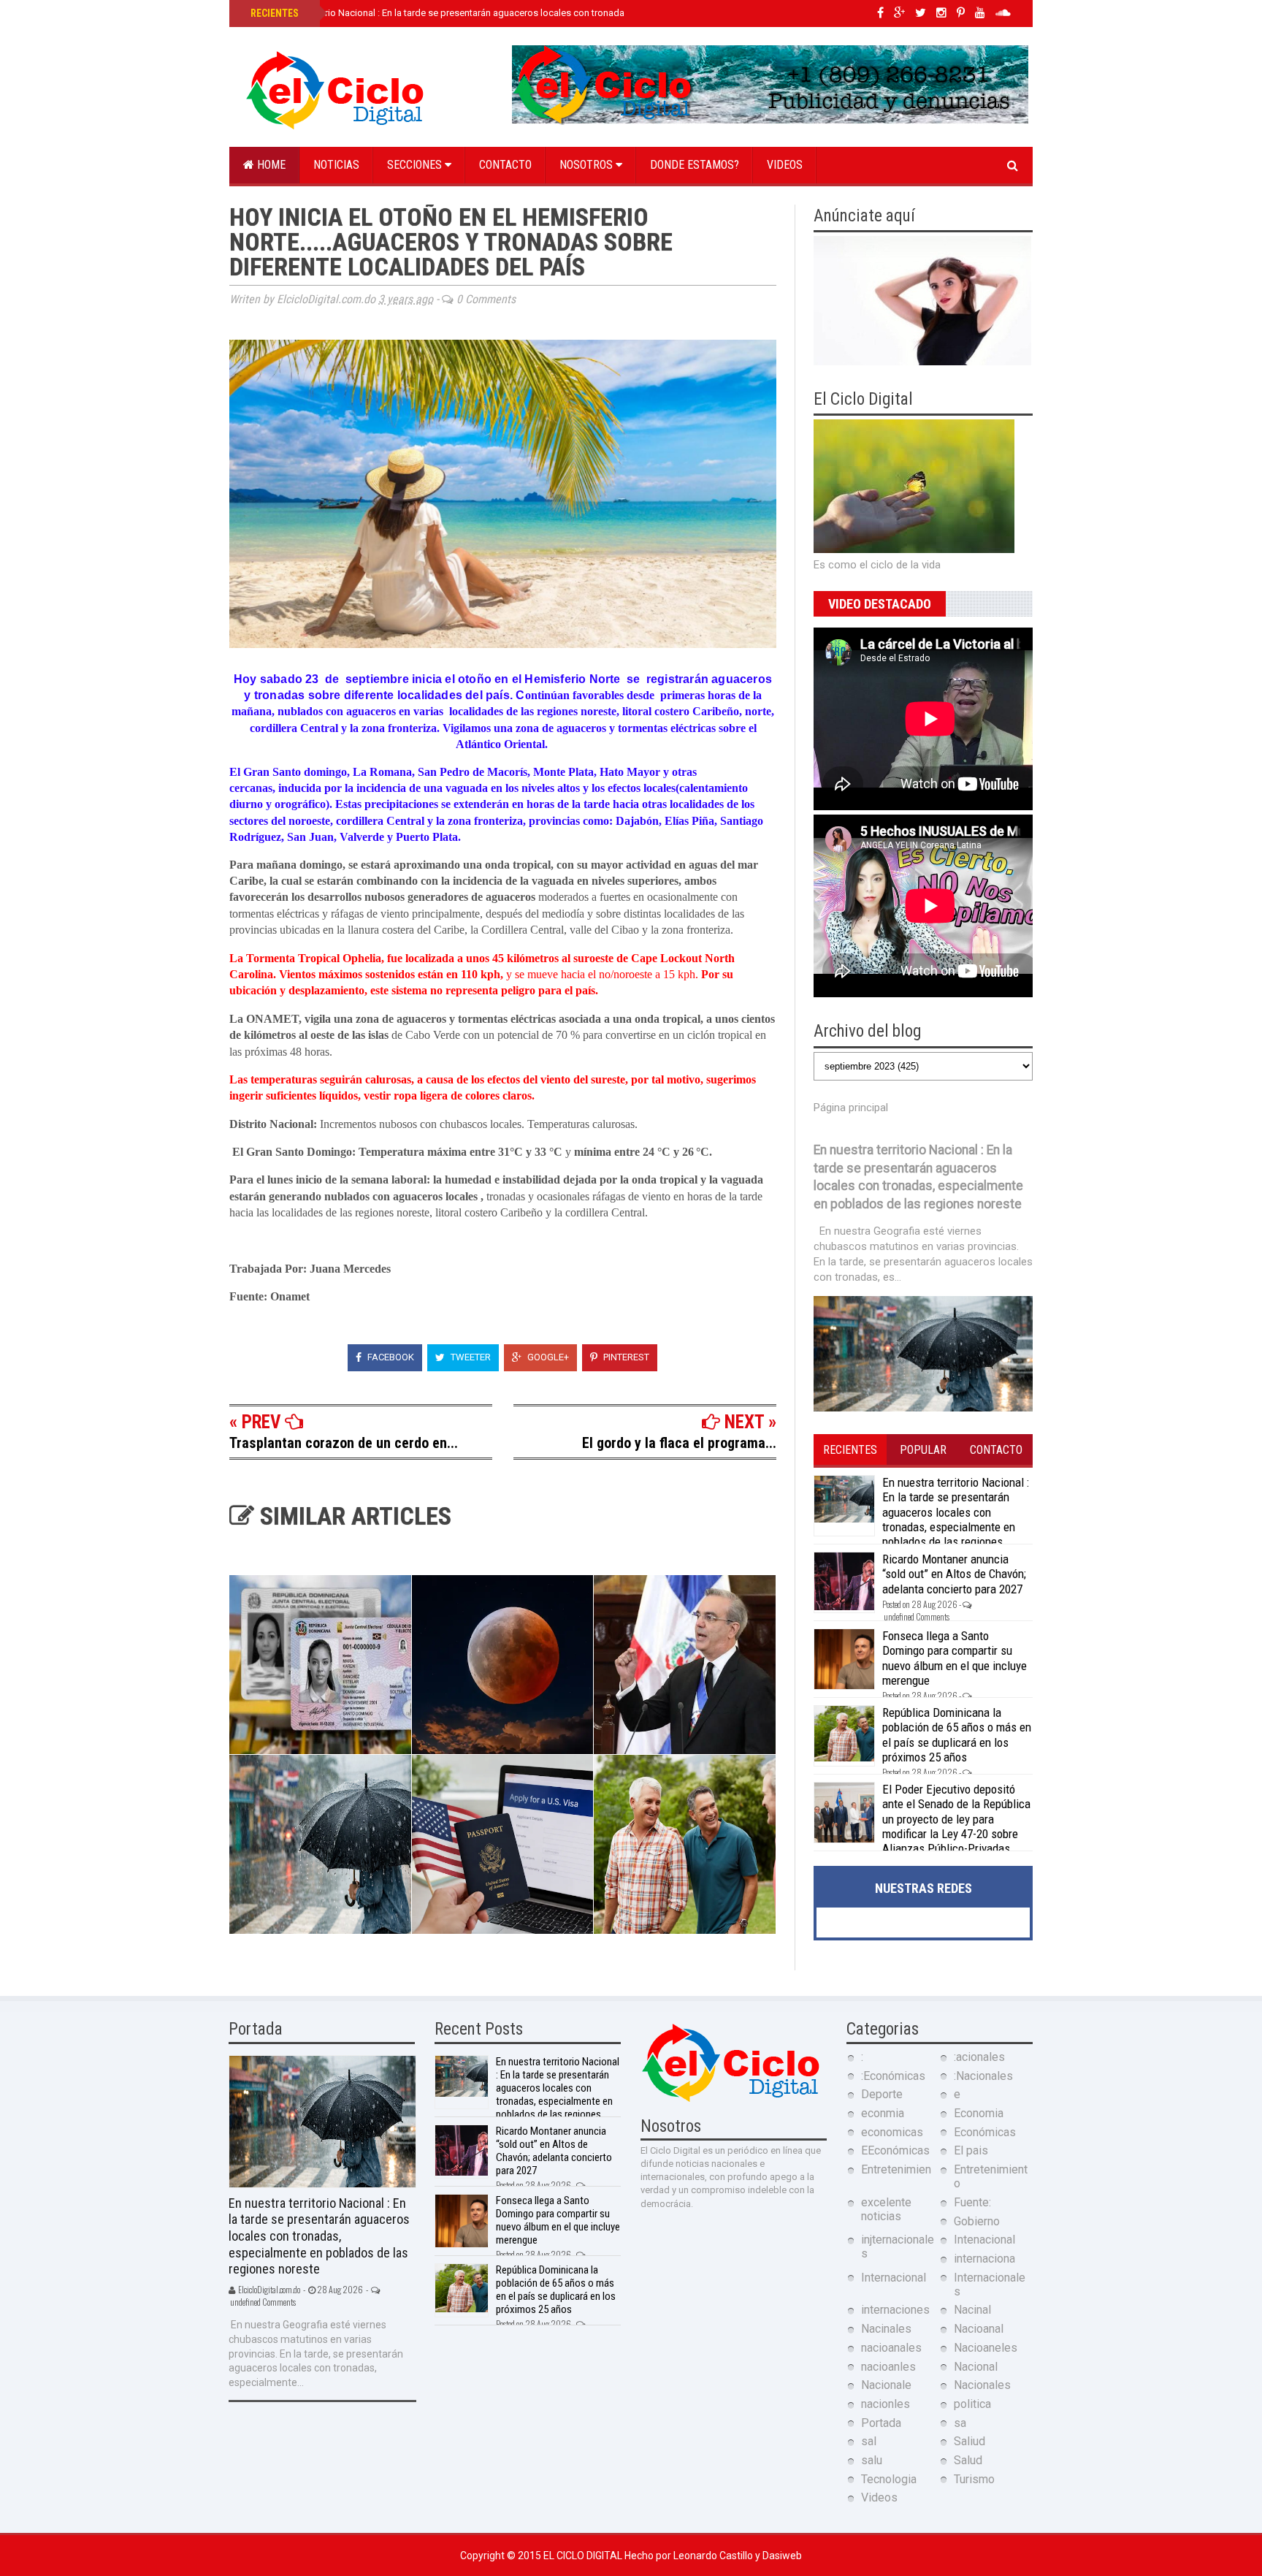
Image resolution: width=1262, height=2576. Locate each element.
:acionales (979, 2057)
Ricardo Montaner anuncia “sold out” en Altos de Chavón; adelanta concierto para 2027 (954, 1574)
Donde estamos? (695, 165)
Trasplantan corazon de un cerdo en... (344, 1443)
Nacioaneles (986, 2348)
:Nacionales (983, 2076)
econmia (883, 2113)
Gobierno (977, 2221)
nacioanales (891, 2348)
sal (869, 2441)
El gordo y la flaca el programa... (679, 1443)
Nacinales (886, 2329)
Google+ (547, 1357)
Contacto (505, 165)
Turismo (974, 2479)
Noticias (336, 165)
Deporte (882, 2094)
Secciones (416, 165)
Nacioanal (979, 2329)
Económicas (985, 2132)
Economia (979, 2113)
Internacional (894, 2278)
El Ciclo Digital (584, 2556)
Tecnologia (889, 2479)
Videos (785, 165)
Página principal (851, 1108)
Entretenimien (896, 2169)
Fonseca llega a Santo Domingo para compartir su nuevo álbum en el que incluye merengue (955, 1658)
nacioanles (888, 2367)
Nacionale (886, 2385)
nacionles (886, 2404)
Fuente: (972, 2202)
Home (270, 165)
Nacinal (972, 2310)
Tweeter (470, 1357)
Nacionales (982, 2385)
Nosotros (588, 165)
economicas (892, 2132)
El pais (971, 2150)
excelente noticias (886, 2209)
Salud (968, 2460)
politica (972, 2404)
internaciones (895, 2310)
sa (960, 2423)
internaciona (984, 2259)
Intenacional (984, 2240)
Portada (881, 2423)
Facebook (390, 1357)
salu (872, 2460)
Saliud (970, 2441)
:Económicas (893, 2076)
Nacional (976, 2367)
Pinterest (625, 1357)
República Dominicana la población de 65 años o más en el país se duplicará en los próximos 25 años (957, 1735)
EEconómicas (895, 2150)
